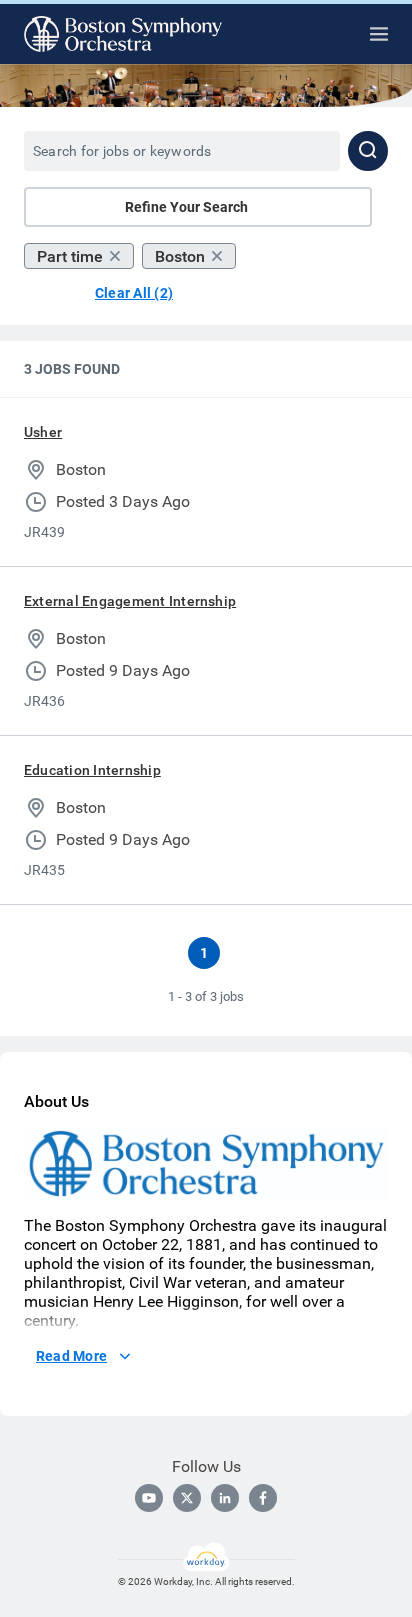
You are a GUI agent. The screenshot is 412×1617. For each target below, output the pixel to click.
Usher (43, 432)
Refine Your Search (186, 207)
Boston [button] (180, 256)
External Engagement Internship (130, 601)
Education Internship (92, 770)
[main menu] (379, 34)
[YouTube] (149, 1498)
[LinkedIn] (225, 1498)
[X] (187, 1498)
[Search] (368, 151)
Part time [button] (70, 256)
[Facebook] (263, 1498)
